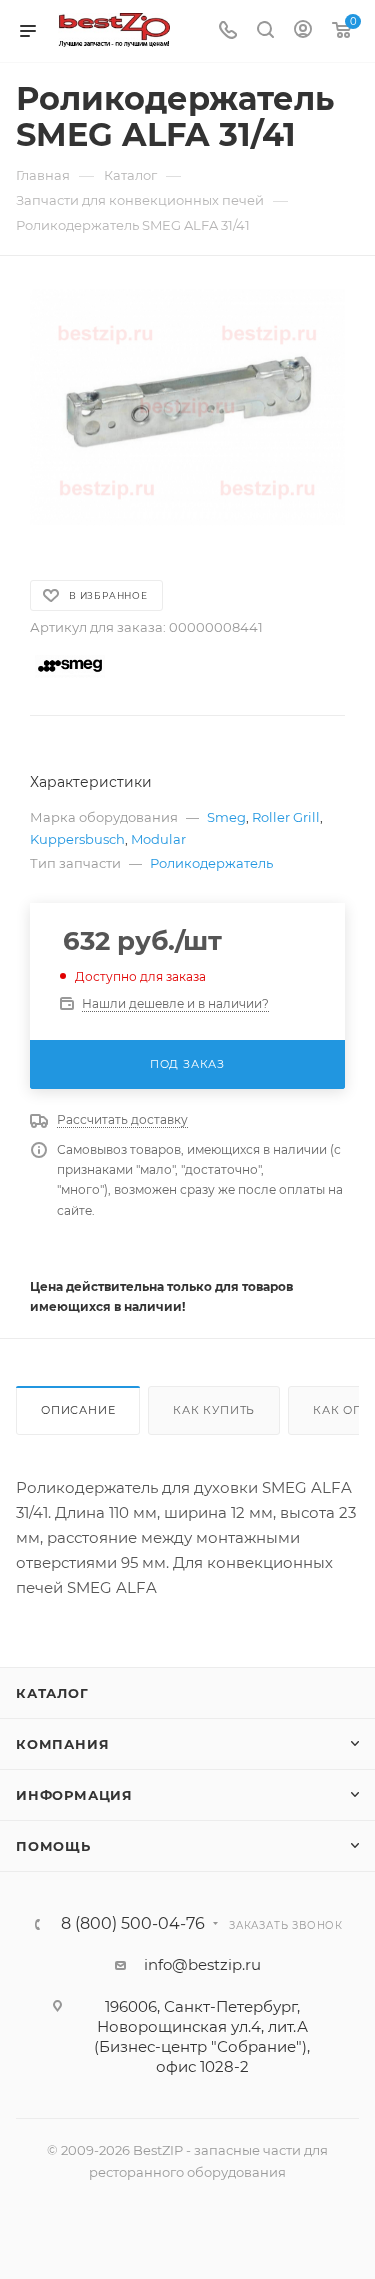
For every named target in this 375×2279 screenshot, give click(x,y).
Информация (74, 1795)
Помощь (53, 1846)
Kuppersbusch (77, 839)
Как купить (214, 1410)
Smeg (226, 817)
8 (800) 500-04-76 (133, 1924)
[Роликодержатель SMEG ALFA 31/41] (187, 407)
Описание (78, 1410)
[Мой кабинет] (303, 31)
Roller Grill (286, 817)
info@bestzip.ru (202, 1964)
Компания (62, 1744)
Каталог (52, 1693)
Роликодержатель (211, 863)
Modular (158, 839)
